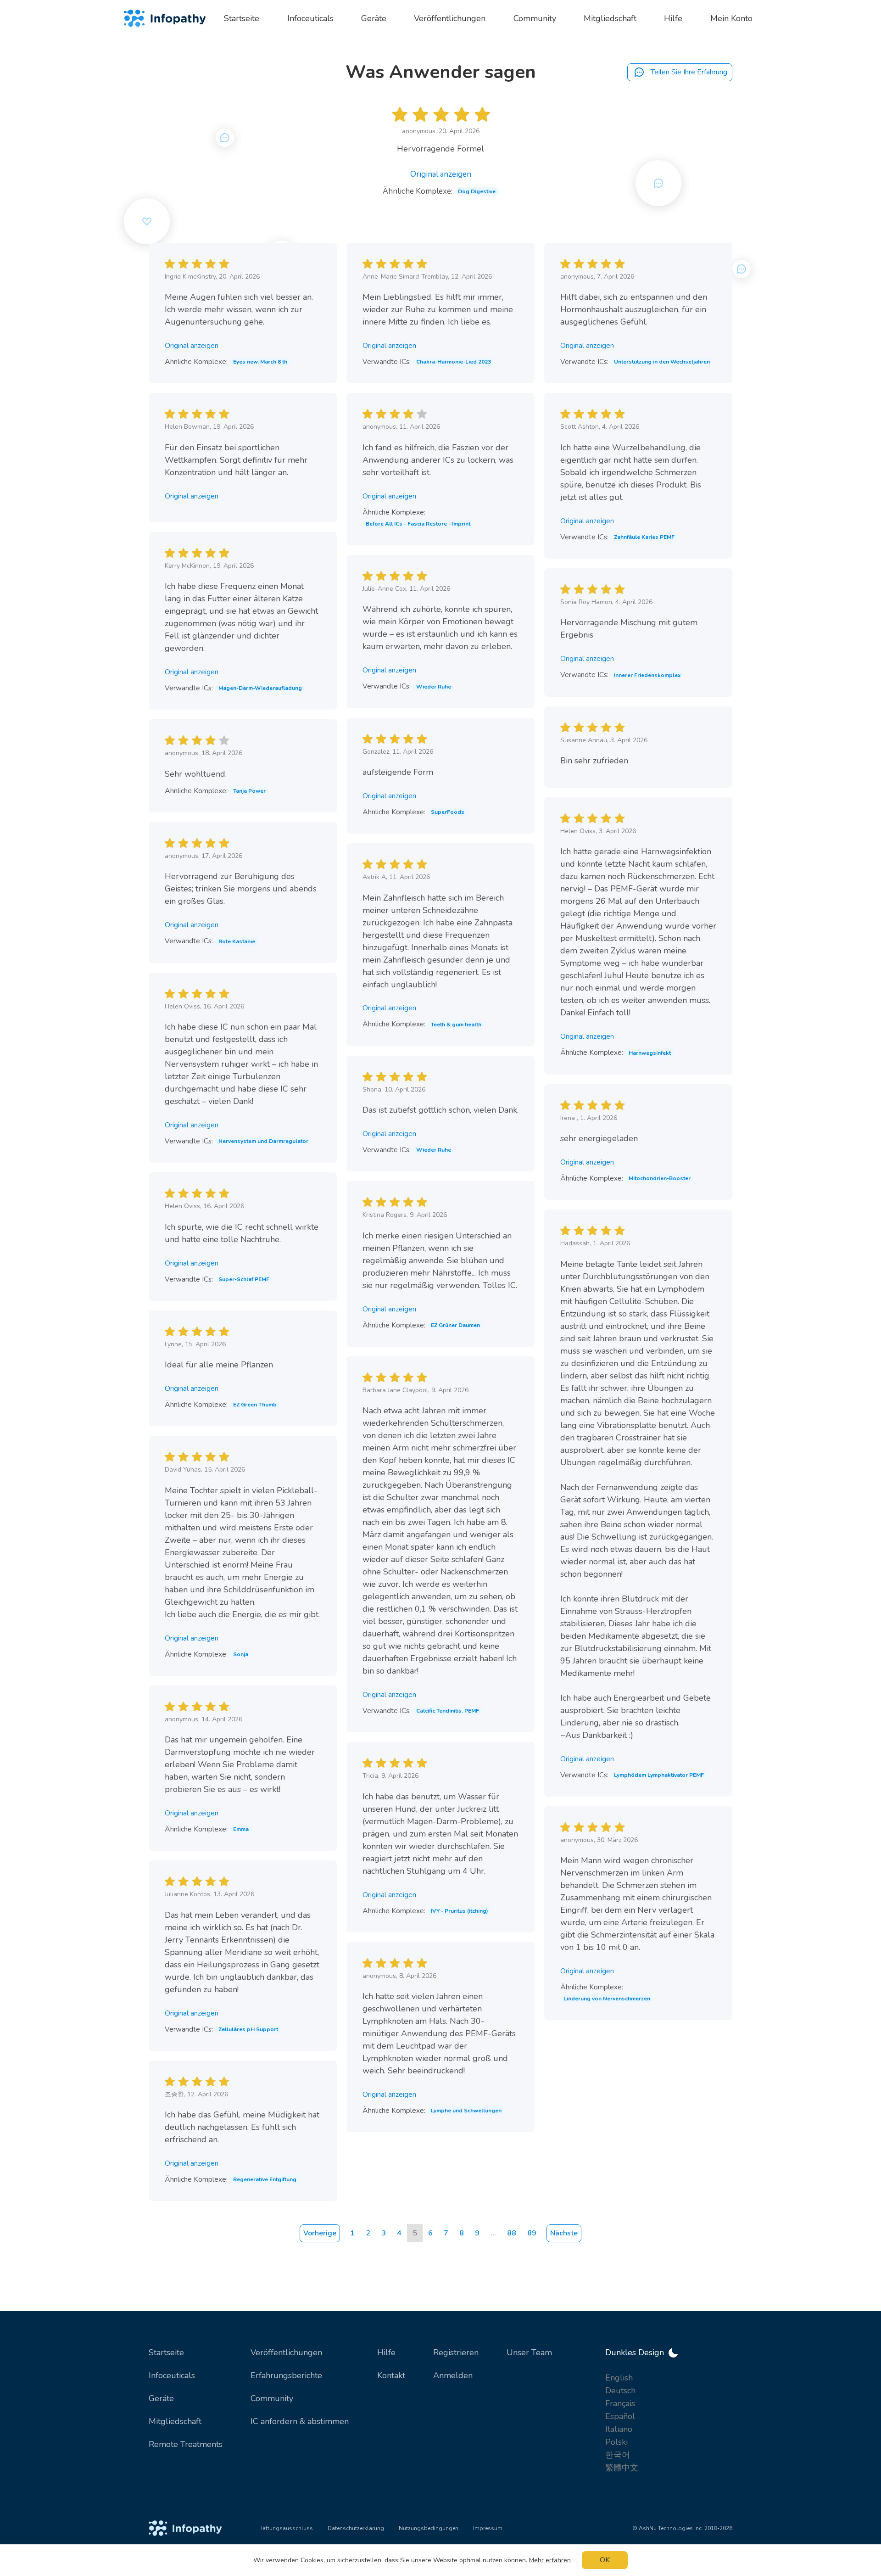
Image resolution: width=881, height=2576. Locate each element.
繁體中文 (622, 2468)
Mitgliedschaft (175, 2421)
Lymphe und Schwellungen (466, 2111)
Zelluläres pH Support (248, 2029)
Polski (616, 2442)
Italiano (619, 2429)
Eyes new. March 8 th (260, 362)
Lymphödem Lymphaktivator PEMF (659, 1775)
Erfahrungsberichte (286, 2375)
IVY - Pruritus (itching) (460, 1911)
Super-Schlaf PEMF (244, 1279)
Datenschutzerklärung (356, 2528)
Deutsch (620, 2391)
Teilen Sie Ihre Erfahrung (688, 72)
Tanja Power (249, 791)
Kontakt (391, 2375)
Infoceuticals (172, 2375)
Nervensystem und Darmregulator (263, 1141)
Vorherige (320, 2233)
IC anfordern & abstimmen (300, 2421)
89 (532, 2233)
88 (512, 2233)
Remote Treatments (186, 2444)
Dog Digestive (477, 191)
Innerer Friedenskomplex (647, 675)
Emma (241, 1829)
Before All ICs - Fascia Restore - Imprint (418, 524)
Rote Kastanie (237, 941)
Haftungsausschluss (286, 2528)
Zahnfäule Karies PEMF (644, 537)
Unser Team (529, 2352)
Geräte (161, 2398)
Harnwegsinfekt (650, 1053)
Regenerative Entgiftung (265, 2179)
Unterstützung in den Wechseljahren (662, 362)
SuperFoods (448, 812)
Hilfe (386, 2352)
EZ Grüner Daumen (455, 1325)
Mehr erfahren (550, 2560)
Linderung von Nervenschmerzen (607, 1999)
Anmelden (453, 2375)
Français (620, 2403)
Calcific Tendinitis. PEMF (448, 1711)
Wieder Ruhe (434, 687)
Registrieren (456, 2352)
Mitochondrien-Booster (660, 1178)
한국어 (618, 2455)
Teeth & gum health (456, 1025)
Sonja (241, 1654)
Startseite (166, 2352)
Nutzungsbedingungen (429, 2528)
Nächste (564, 2233)
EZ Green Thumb (255, 1405)
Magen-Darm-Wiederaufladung (260, 688)
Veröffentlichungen (286, 2352)
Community (272, 2398)
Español (620, 2416)
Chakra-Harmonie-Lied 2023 (454, 362)
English (619, 2378)
